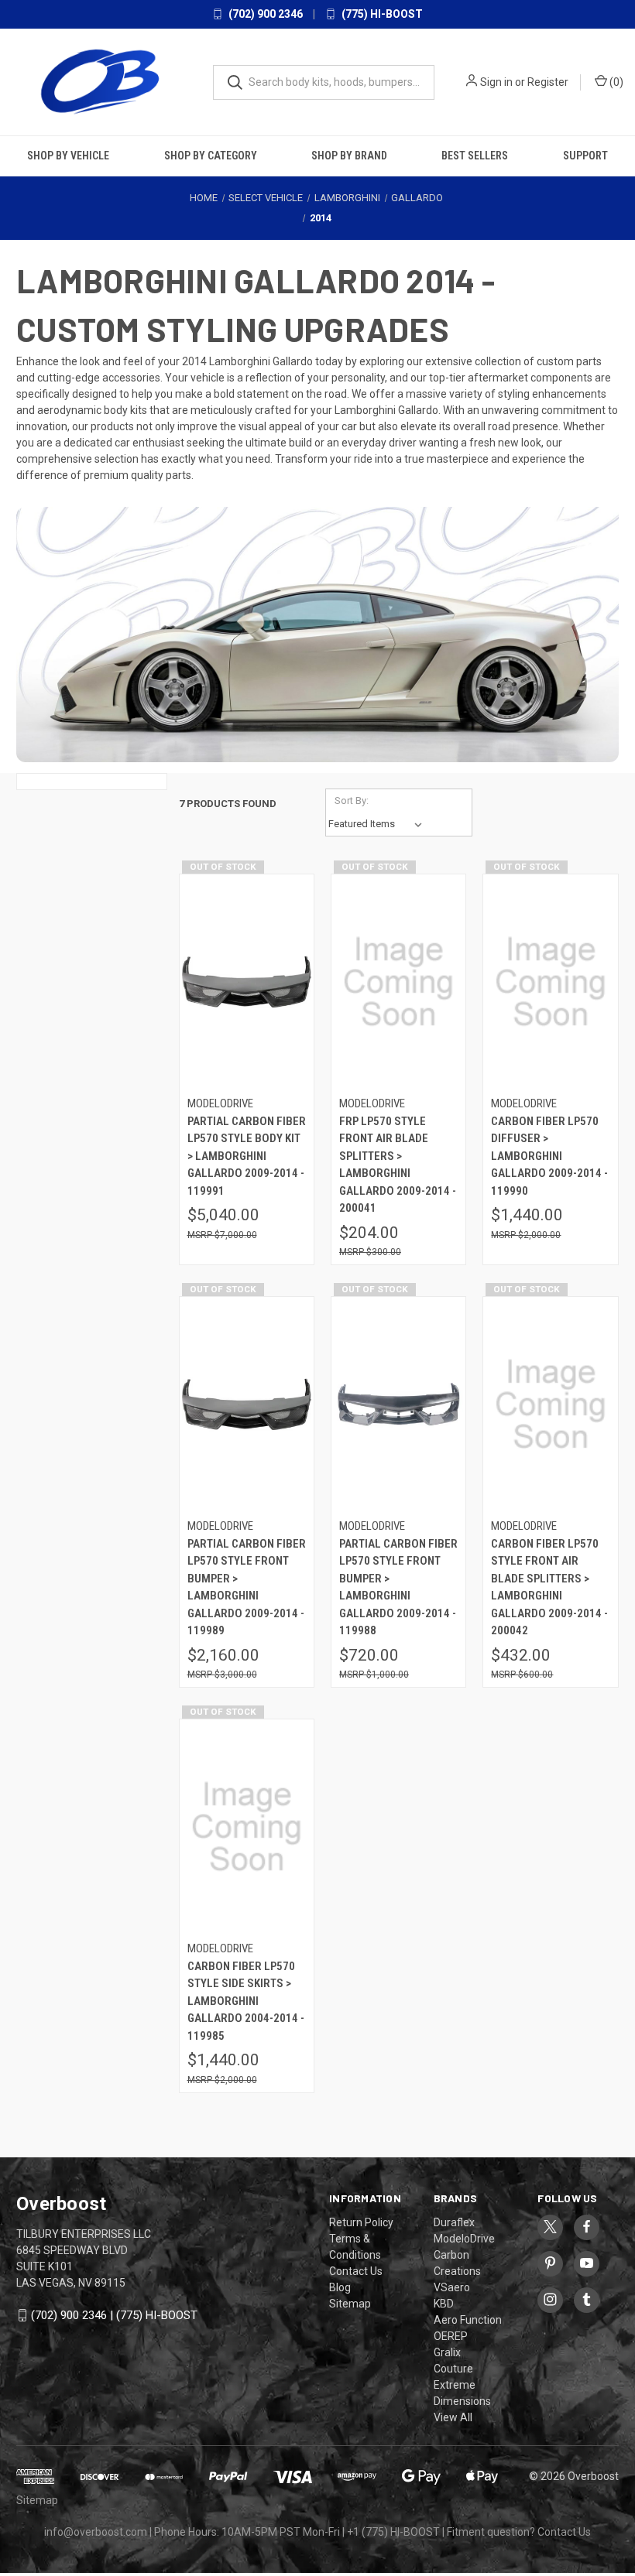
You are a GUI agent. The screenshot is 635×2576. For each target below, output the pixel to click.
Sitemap (350, 2304)
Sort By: (352, 801)
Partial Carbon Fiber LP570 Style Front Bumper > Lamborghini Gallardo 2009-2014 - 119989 (247, 1587)
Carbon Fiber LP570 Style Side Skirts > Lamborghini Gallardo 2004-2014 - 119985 (246, 2001)
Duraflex (454, 2222)
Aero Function (468, 2320)
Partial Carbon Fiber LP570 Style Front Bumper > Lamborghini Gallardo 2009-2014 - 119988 (398, 1587)
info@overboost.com (96, 2532)
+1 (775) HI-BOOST (393, 2532)
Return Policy (361, 2222)
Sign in (496, 82)
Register (548, 82)
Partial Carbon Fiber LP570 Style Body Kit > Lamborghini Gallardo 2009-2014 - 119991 (247, 1156)
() (615, 82)
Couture (453, 2369)
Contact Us (356, 2271)
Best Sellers (475, 156)
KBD (444, 2304)
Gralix (447, 2352)
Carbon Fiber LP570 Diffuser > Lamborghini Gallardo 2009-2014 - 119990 (549, 1156)
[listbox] (378, 824)
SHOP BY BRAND (349, 156)
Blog (340, 2287)
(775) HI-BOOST (381, 14)
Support (585, 156)
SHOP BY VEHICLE (68, 156)
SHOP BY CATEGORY (211, 156)
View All (453, 2417)
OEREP (451, 2336)
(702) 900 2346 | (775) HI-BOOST (114, 2315)
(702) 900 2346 (264, 14)
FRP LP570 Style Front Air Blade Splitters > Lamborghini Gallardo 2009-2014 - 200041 (398, 1165)
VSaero (452, 2287)
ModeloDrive (464, 2239)
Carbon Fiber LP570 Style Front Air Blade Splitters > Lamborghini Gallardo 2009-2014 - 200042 (549, 1587)
